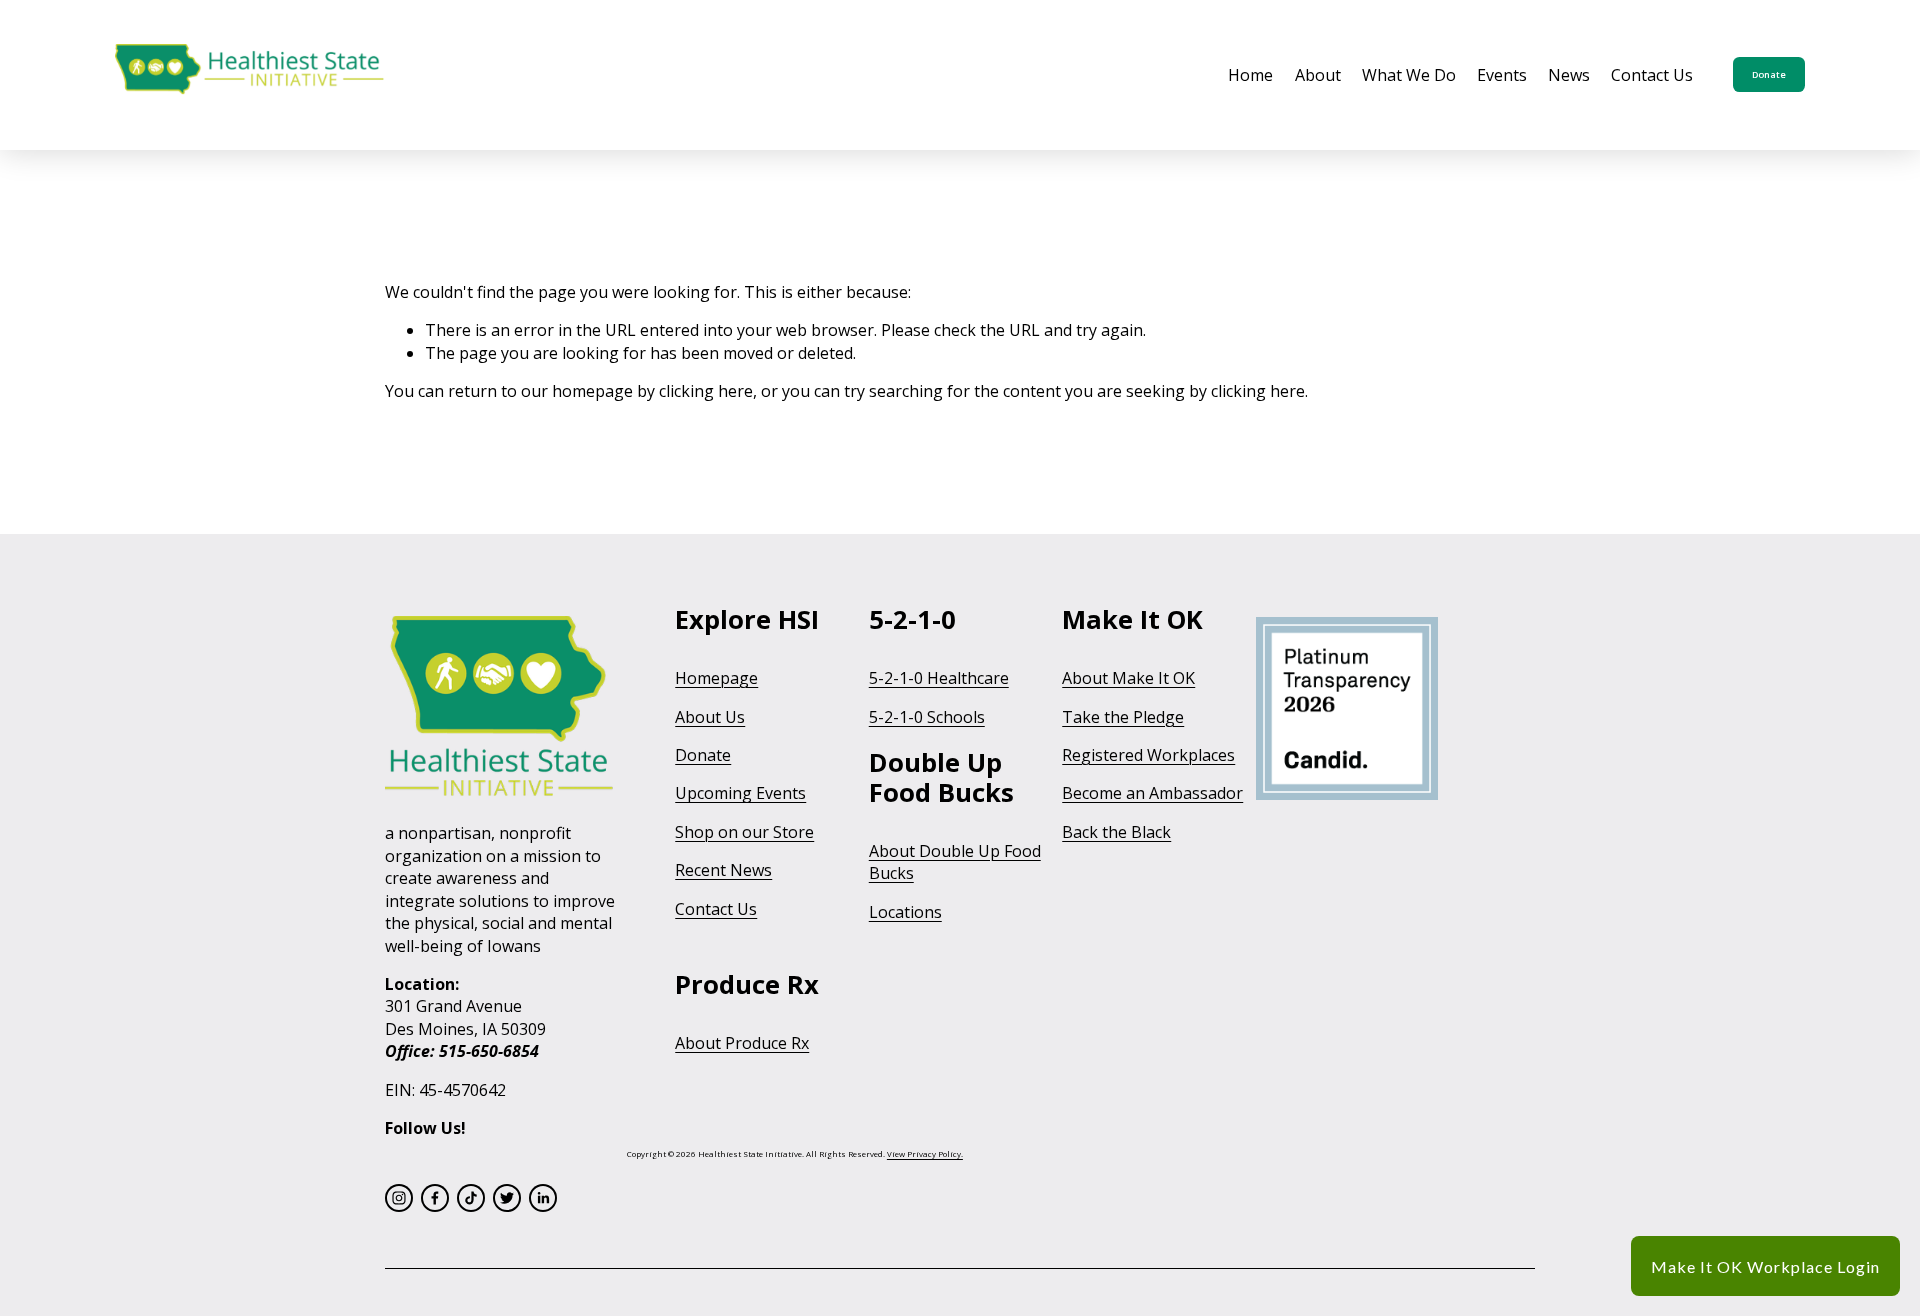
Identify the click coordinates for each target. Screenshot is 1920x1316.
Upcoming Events (740, 793)
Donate (1769, 74)
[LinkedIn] (543, 1198)
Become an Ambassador (1152, 793)
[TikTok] (471, 1198)
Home (1250, 75)
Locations (905, 912)
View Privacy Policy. (925, 1154)
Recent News (723, 870)
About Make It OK (1128, 678)
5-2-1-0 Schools (927, 717)
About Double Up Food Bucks (955, 862)
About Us (710, 717)
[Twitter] (507, 1198)
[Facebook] (435, 1198)
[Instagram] (399, 1198)
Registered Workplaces (1148, 755)
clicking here (706, 391)
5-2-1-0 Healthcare (939, 678)
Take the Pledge (1123, 717)
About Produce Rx (742, 1043)
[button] (1765, 1266)
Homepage (716, 678)
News (1569, 75)
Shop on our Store (744, 832)
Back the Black (1116, 832)
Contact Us (1652, 75)
